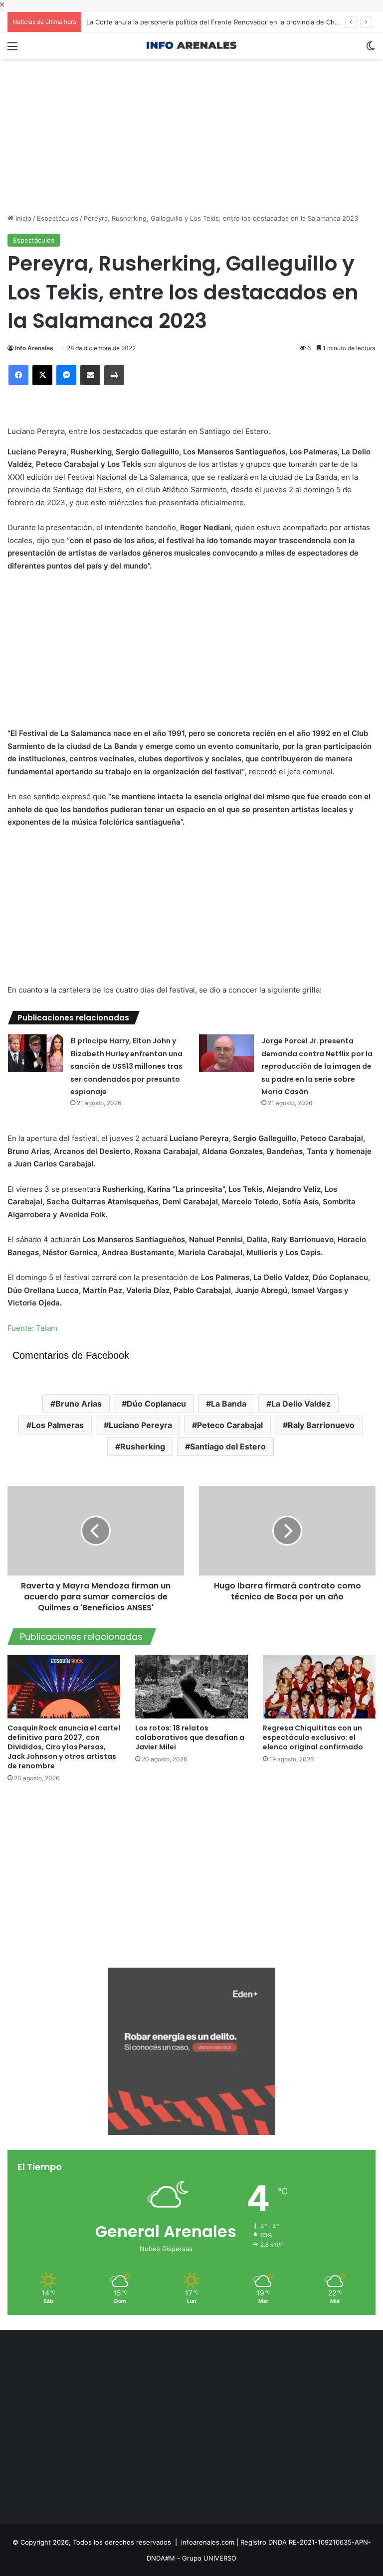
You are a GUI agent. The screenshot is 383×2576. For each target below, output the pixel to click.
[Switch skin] (371, 50)
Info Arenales (34, 348)
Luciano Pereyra (140, 1425)
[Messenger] (66, 375)
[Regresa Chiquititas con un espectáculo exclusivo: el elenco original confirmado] (319, 1686)
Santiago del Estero (228, 1446)
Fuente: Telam (32, 1328)
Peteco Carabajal (230, 1425)
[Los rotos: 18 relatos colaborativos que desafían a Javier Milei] (191, 1686)
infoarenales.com (208, 2542)
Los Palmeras (58, 1425)
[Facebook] (18, 375)
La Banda (229, 1404)
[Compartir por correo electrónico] (90, 375)
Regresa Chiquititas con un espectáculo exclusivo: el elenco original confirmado (313, 1737)
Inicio (22, 218)
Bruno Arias (79, 1404)
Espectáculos (58, 218)
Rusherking (143, 1446)
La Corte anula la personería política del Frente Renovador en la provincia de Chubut (218, 22)
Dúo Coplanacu (156, 1404)
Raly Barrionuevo (321, 1425)
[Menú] (12, 50)
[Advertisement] (191, 129)
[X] (42, 375)
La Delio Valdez (301, 1404)
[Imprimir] (114, 375)
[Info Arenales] (191, 46)
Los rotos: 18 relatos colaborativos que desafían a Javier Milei (190, 1737)
